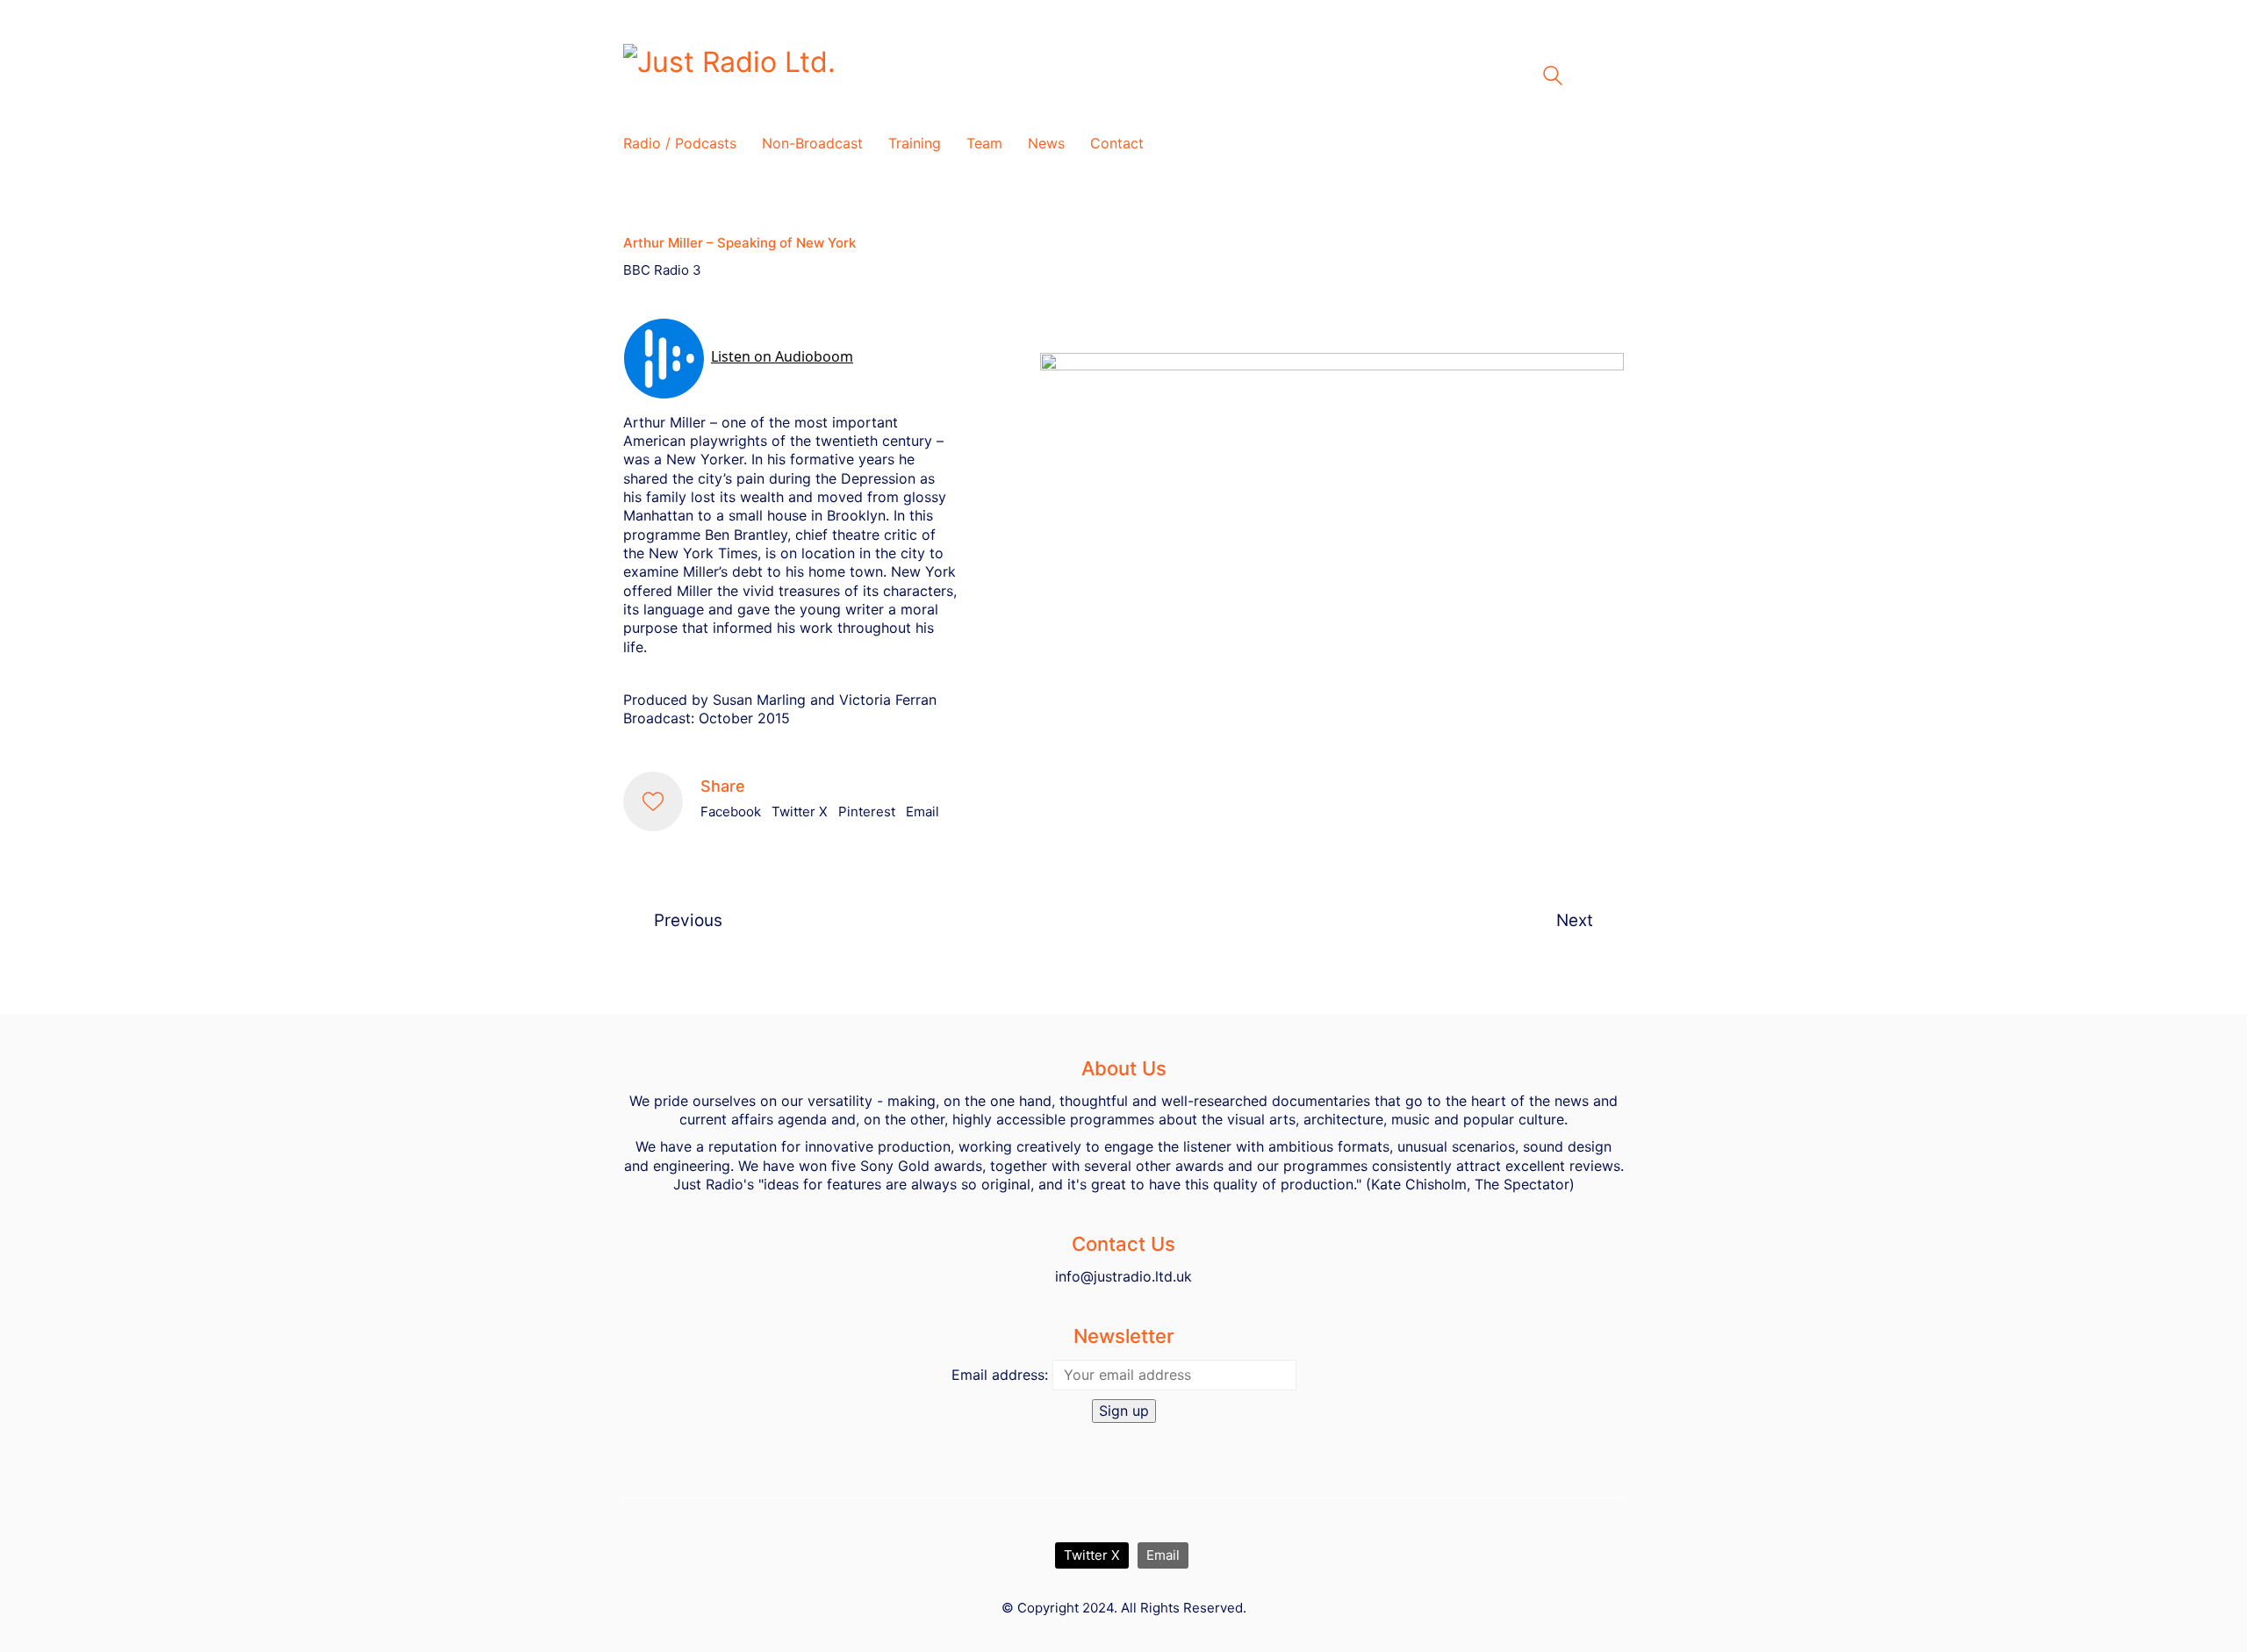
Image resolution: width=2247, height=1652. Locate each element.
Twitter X (800, 812)
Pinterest (867, 812)
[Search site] (1553, 78)
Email (922, 812)
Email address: (1000, 1375)
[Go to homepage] (843, 76)
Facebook (731, 812)
